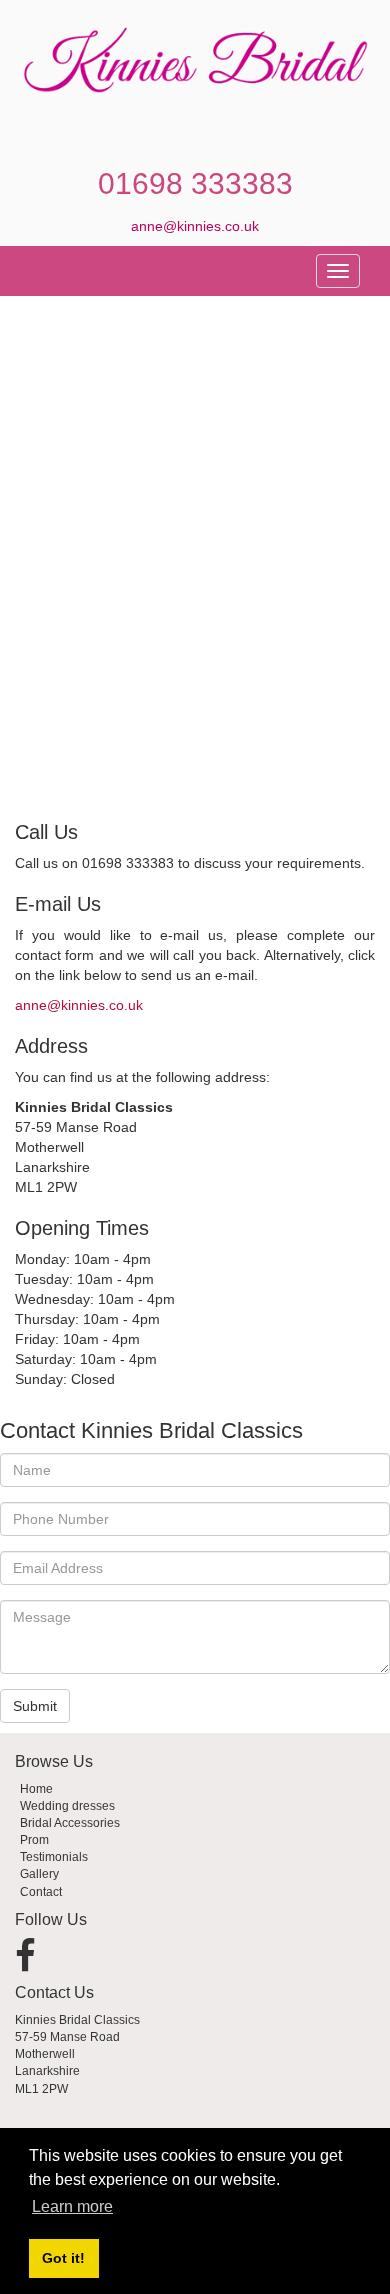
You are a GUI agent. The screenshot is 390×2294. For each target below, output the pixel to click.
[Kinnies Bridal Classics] (195, 63)
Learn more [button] (72, 2206)
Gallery (39, 1874)
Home (36, 1789)
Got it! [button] (63, 2258)
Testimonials (54, 1857)
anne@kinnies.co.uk (195, 226)
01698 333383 (195, 183)
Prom (34, 1840)
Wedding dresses (67, 1806)
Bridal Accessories (70, 1823)
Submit (35, 1706)
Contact (41, 1892)
